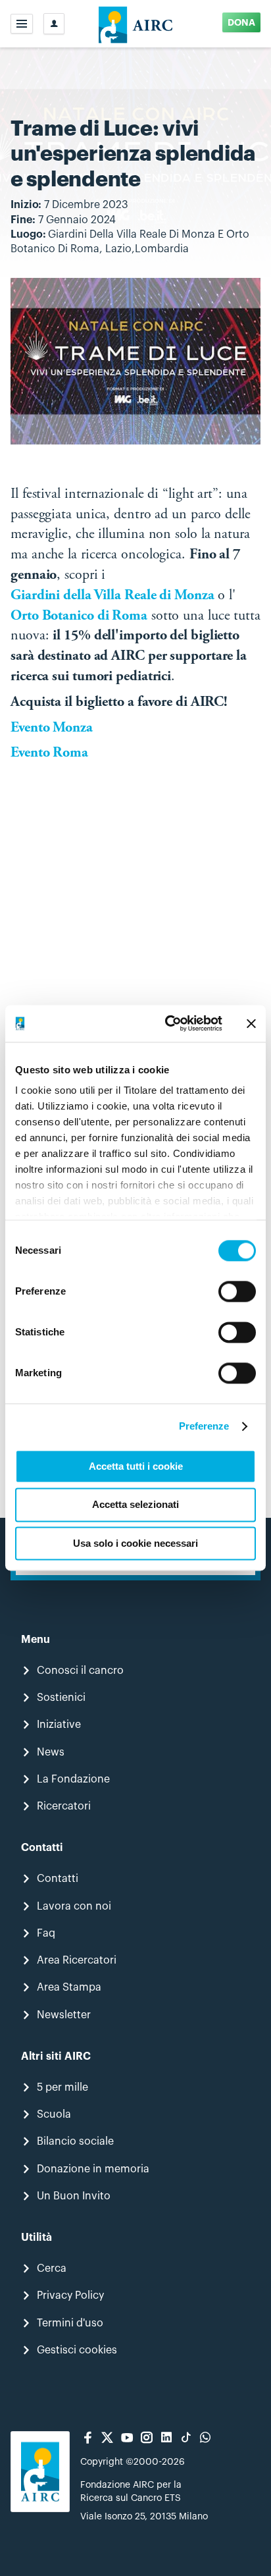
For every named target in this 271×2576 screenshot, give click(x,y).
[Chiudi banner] (251, 1023)
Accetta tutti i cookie (136, 1466)
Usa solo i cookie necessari (135, 1543)
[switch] (237, 1291)
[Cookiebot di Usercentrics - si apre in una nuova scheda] (168, 1023)
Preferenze (204, 1426)
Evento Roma (49, 753)
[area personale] (54, 24)
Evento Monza (53, 728)
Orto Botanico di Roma (79, 616)
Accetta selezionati (135, 1505)
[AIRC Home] (136, 24)
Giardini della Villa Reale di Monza (112, 596)
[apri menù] (22, 24)
